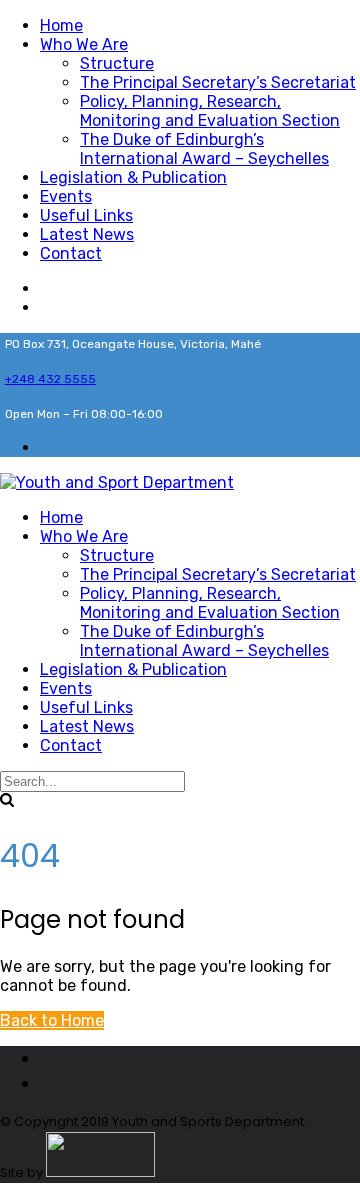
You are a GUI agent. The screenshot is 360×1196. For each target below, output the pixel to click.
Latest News (87, 234)
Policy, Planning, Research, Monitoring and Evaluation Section (210, 111)
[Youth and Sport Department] (117, 482)
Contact (71, 253)
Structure (117, 63)
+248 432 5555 (50, 379)
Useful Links (86, 215)
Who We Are (84, 44)
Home (61, 25)
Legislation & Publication (133, 177)
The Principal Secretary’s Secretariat (218, 82)
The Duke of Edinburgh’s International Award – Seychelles (204, 149)
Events (66, 196)
